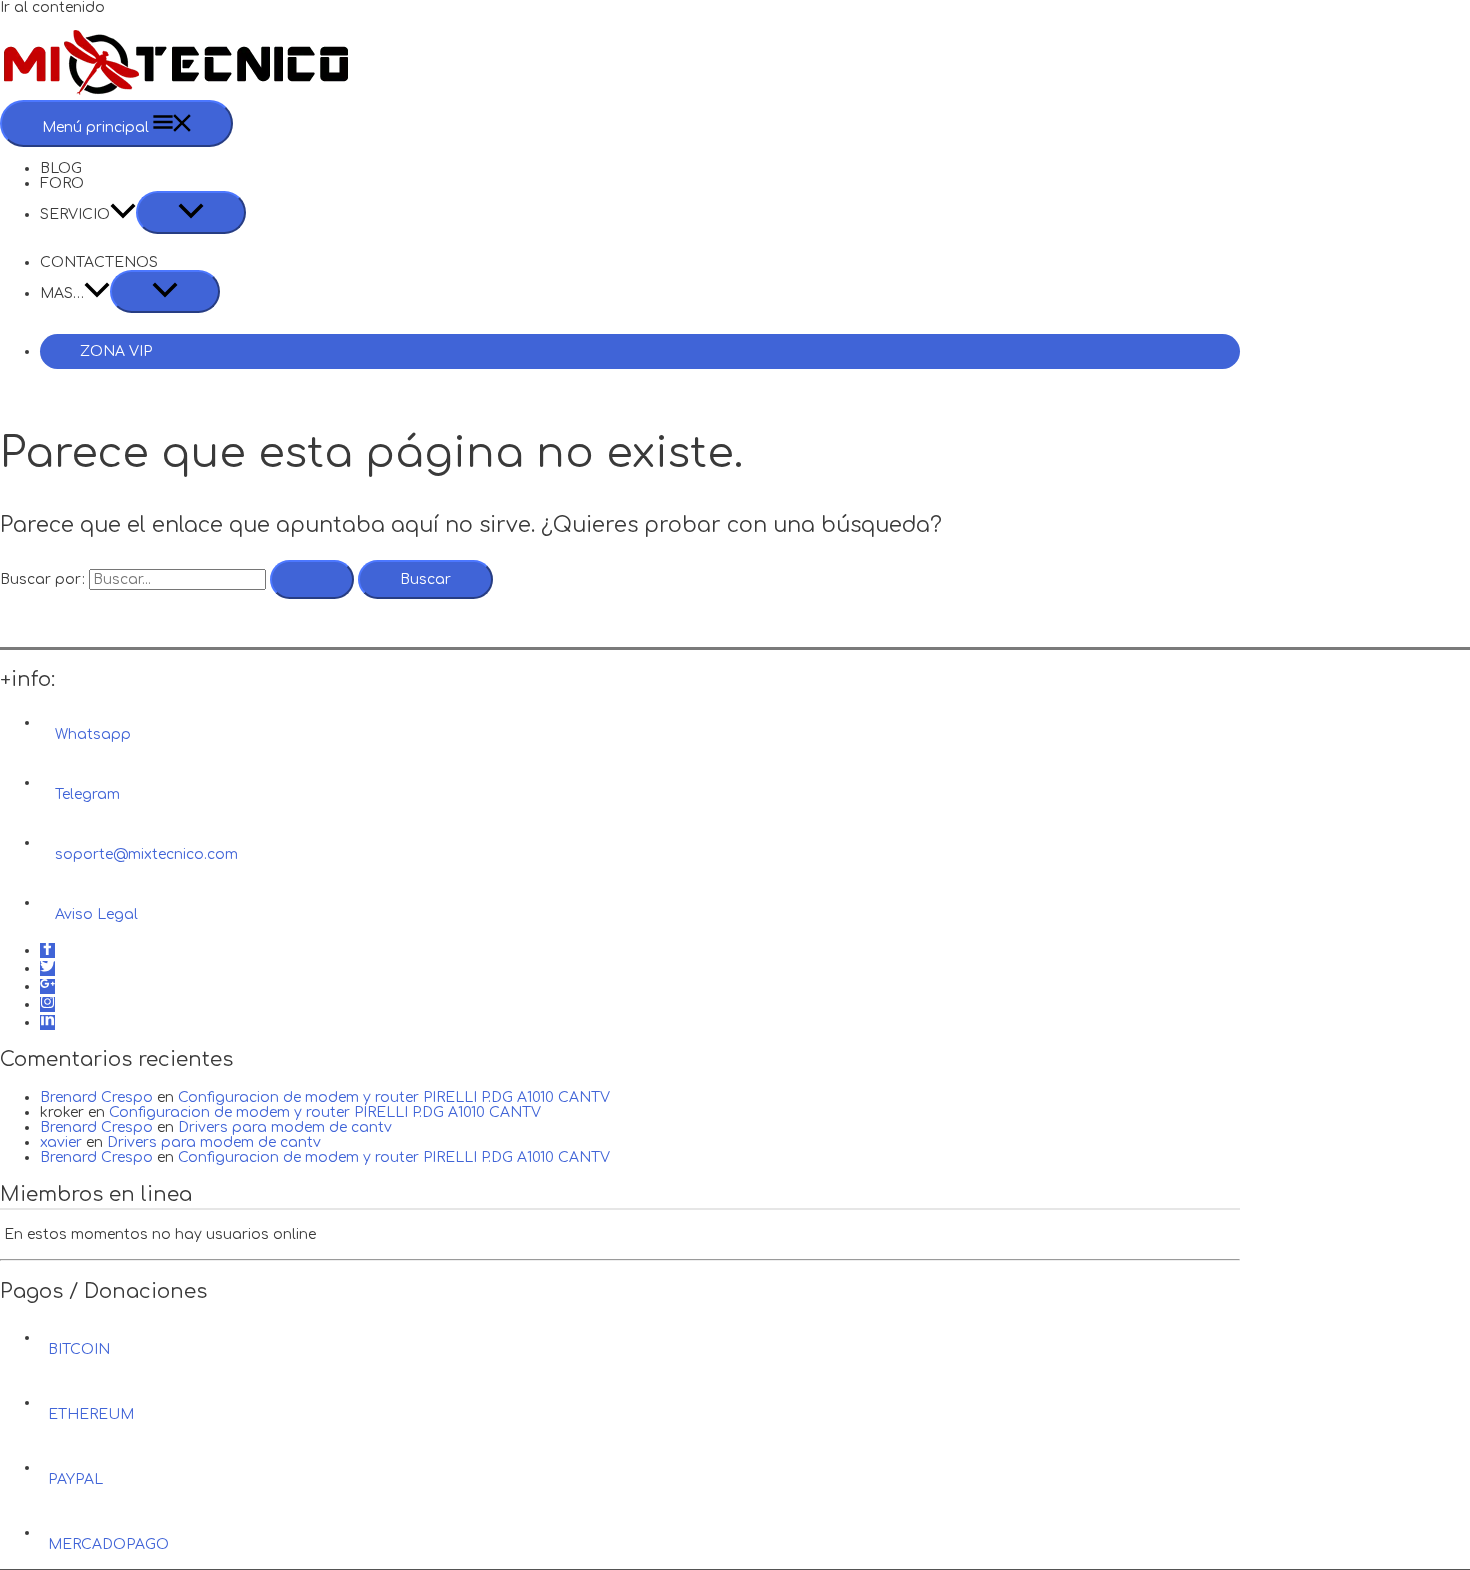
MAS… (62, 293)
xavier (61, 1142)
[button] (123, 214)
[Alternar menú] (191, 212)
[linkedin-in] (47, 1022)
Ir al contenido (52, 7)
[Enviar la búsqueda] (312, 579)
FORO (62, 183)
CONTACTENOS (99, 262)
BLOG (61, 168)
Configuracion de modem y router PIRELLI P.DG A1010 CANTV (394, 1097)
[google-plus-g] (47, 986)
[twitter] (47, 968)
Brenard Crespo (96, 1097)
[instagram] (47, 1004)
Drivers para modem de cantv (285, 1127)
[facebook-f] (47, 950)
